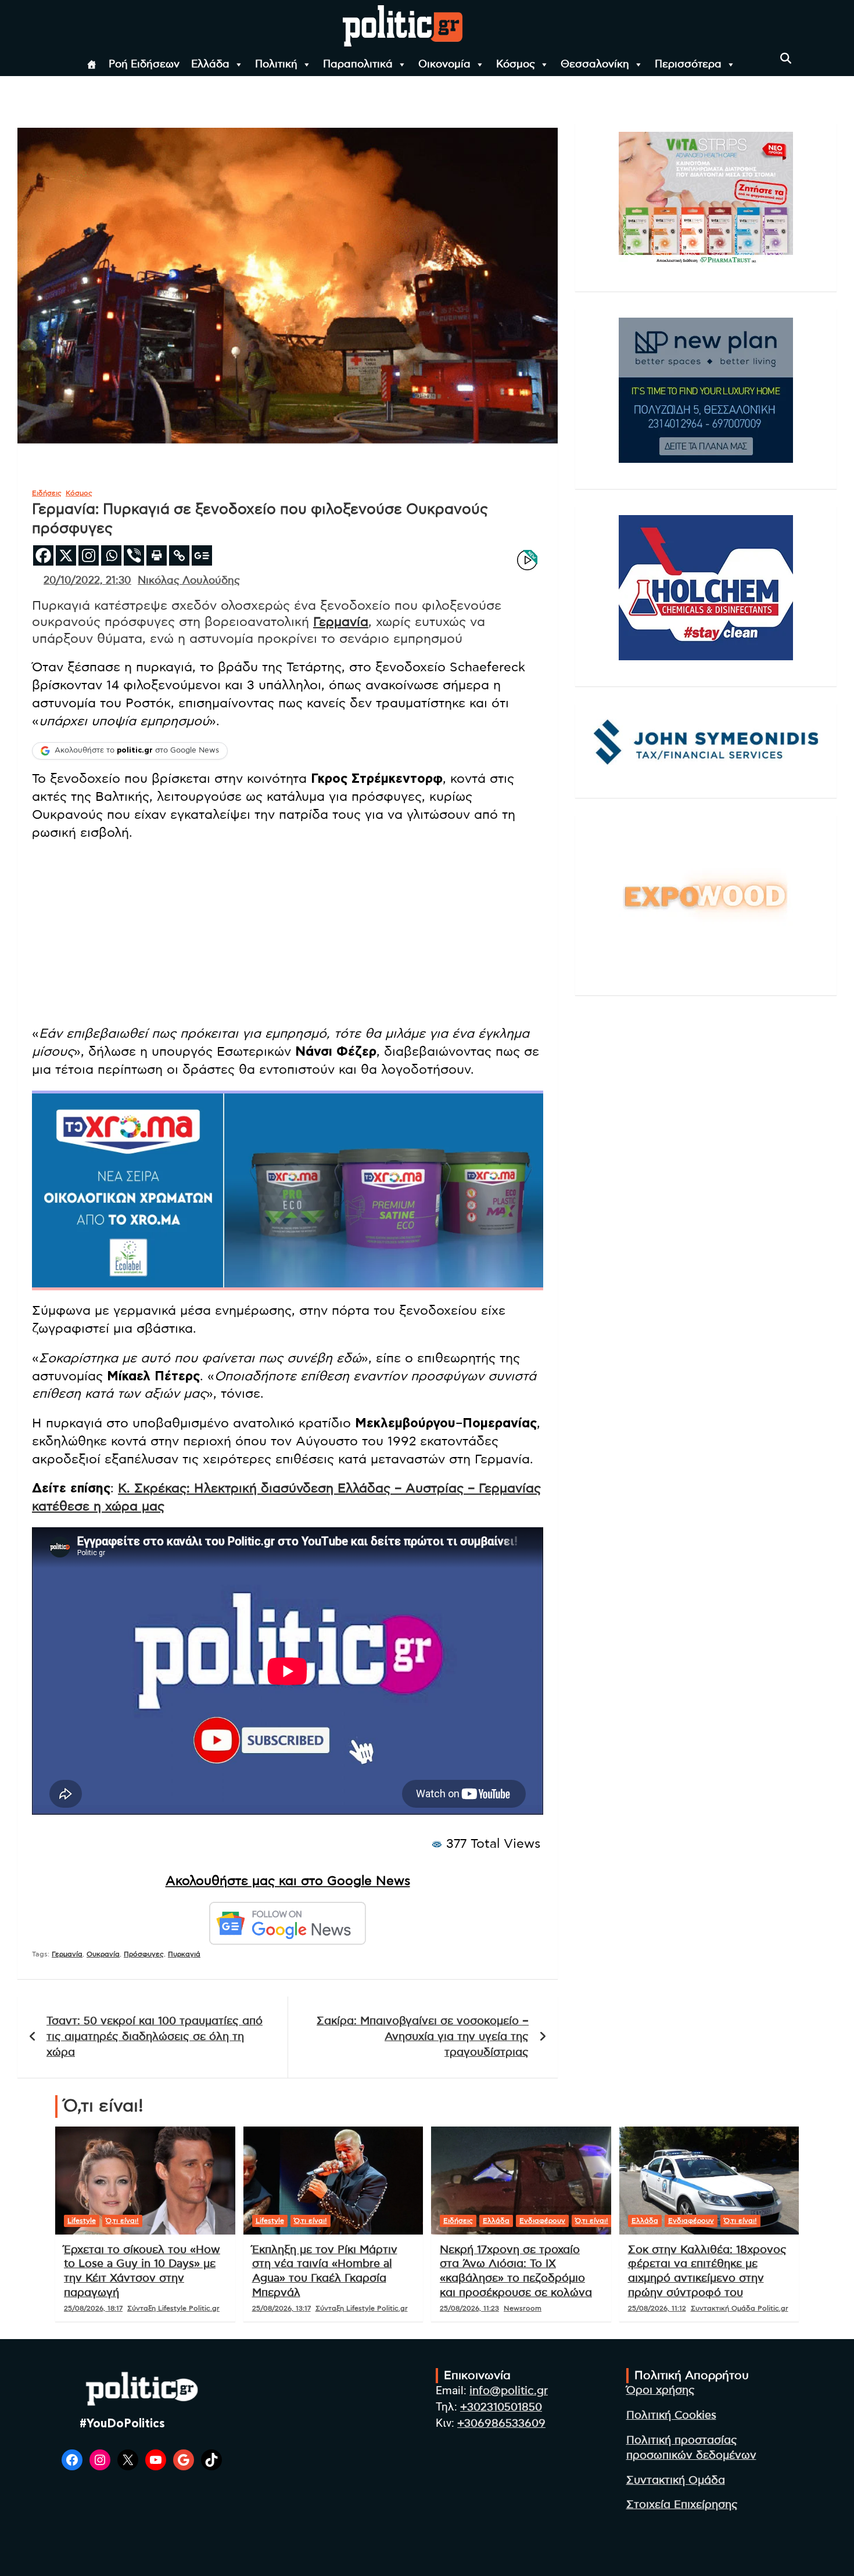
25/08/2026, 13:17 (281, 2308)
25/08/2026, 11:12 (657, 2308)
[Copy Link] (179, 555)
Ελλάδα (210, 64)
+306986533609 (501, 2424)
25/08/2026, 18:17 (93, 2308)
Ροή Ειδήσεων (144, 64)
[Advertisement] (288, 934)
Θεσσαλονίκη (595, 64)
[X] (66, 555)
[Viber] (134, 555)
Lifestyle (82, 2221)
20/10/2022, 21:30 (87, 581)
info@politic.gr (509, 2391)
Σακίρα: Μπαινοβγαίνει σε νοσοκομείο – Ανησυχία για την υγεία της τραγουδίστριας (423, 2037)
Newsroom (523, 2308)
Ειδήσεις (47, 493)
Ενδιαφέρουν (542, 2221)
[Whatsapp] (111, 555)
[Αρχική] (92, 64)
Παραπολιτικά (358, 64)
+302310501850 (501, 2407)
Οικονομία (444, 64)
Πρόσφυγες (144, 1954)
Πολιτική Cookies (671, 2415)
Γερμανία (341, 622)
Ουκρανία (103, 1954)
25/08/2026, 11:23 (469, 2308)
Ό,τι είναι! (122, 2221)
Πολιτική (276, 64)
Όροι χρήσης (661, 2390)
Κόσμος (516, 64)
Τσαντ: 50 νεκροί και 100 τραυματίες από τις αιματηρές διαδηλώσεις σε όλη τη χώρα (155, 2037)
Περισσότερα (688, 64)
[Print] (157, 555)
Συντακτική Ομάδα (676, 2480)
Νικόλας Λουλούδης (189, 581)
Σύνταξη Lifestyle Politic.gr (173, 2308)
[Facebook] (43, 555)
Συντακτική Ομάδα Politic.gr (740, 2308)
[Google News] (202, 555)
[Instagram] (89, 555)
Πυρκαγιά (184, 1954)
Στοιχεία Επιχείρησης (682, 2505)
